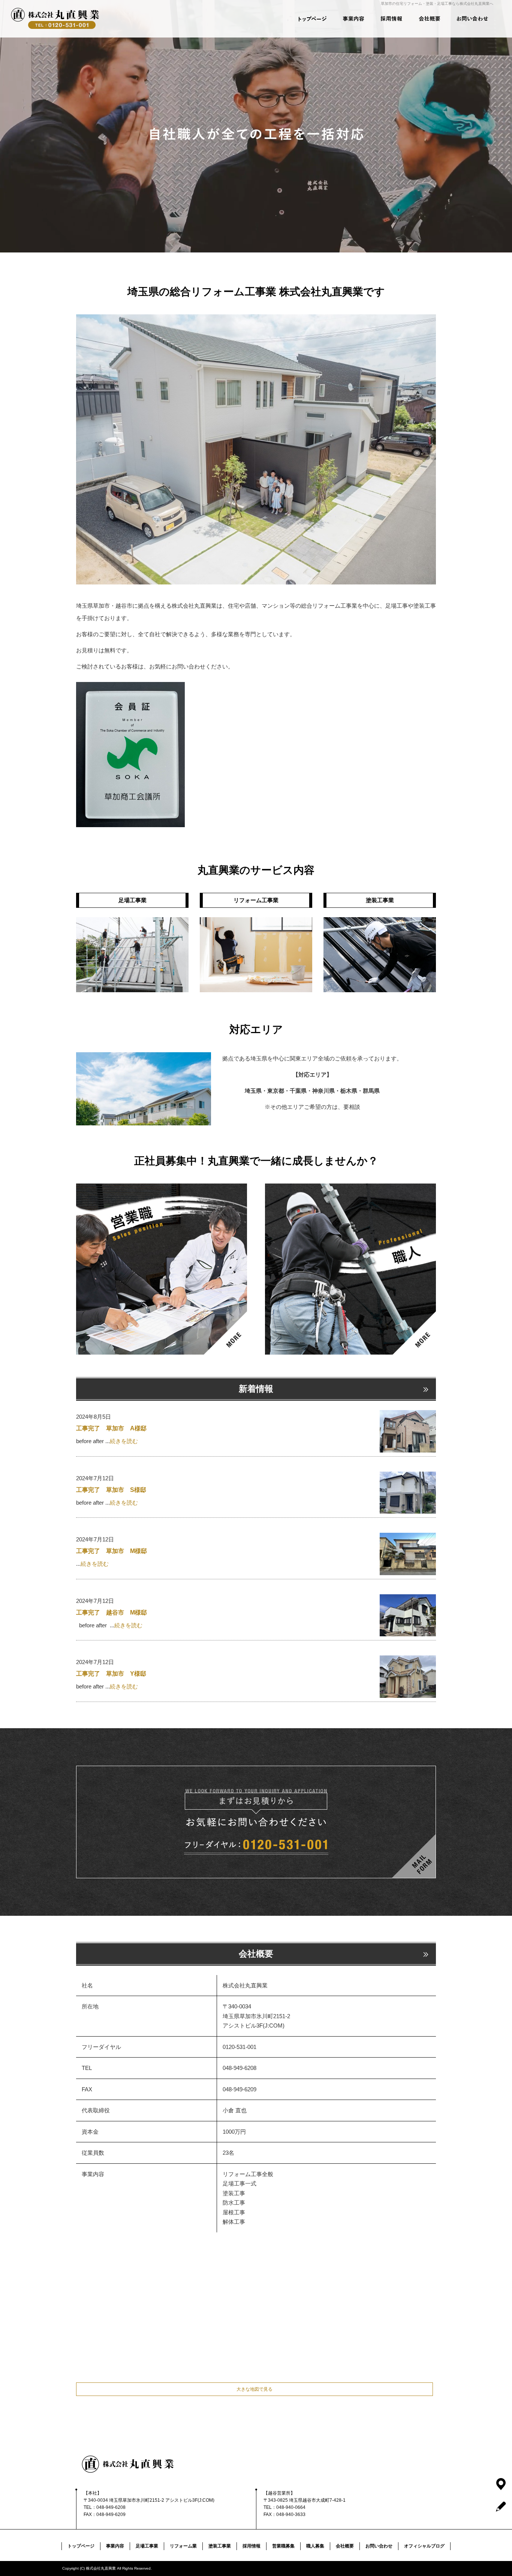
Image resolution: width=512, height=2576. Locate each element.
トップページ (308, 19)
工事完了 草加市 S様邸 (111, 1490)
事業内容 (349, 19)
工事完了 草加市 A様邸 (111, 1428)
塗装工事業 (220, 2546)
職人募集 (315, 2546)
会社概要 (431, 19)
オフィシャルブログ (424, 2546)
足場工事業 (147, 2546)
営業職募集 (283, 2546)
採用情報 (390, 19)
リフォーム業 (183, 2546)
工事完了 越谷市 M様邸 (112, 1612)
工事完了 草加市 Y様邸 (111, 1674)
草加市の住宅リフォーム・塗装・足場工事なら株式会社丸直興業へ (437, 4)
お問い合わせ (473, 19)
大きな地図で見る (255, 2389)
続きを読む (124, 1441)
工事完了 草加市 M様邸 (112, 1551)
